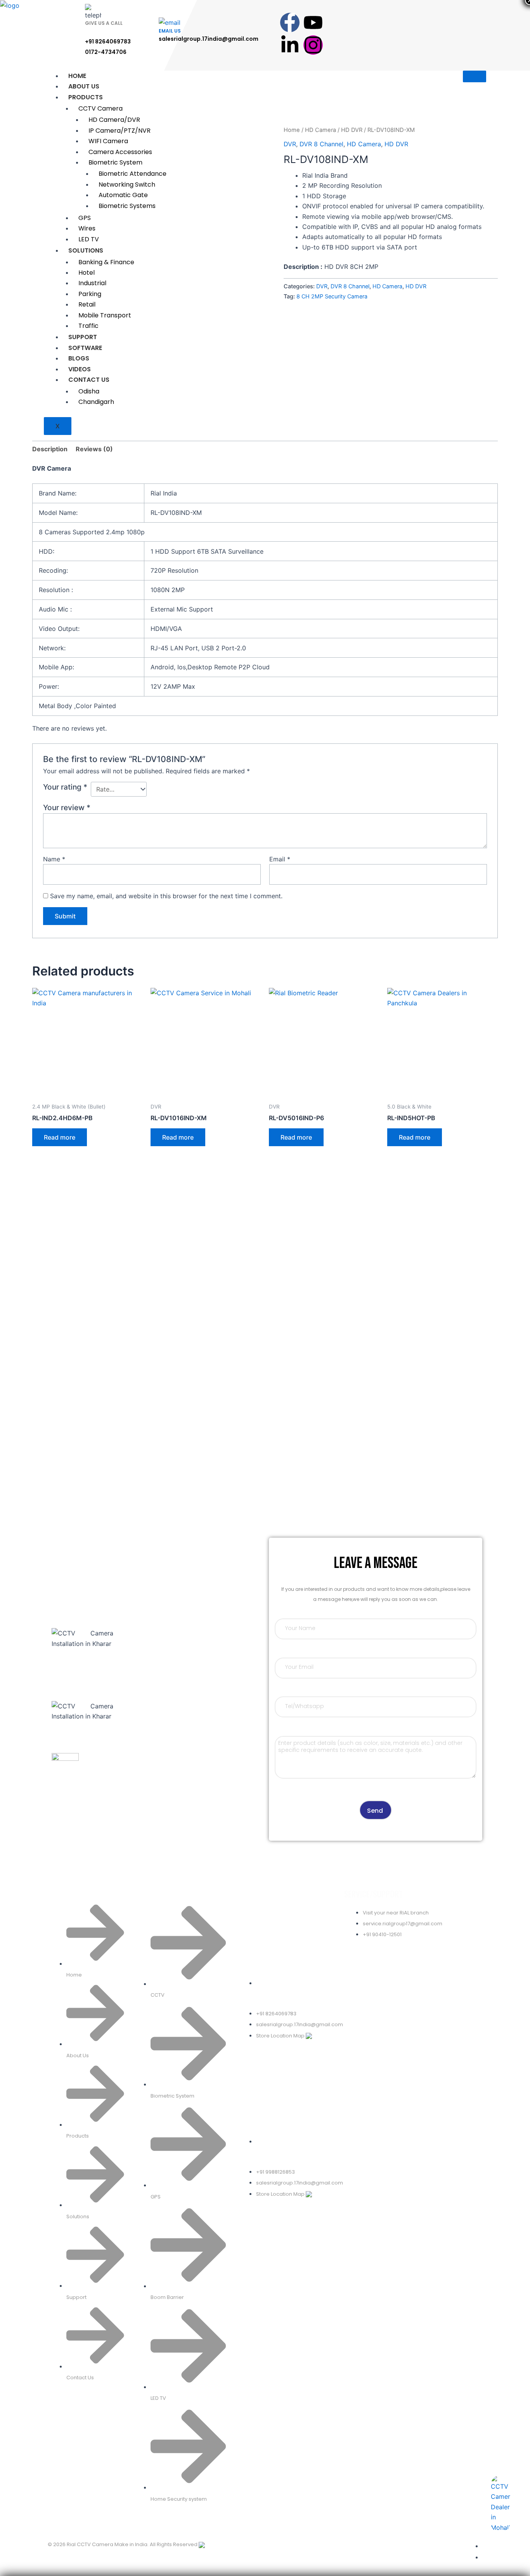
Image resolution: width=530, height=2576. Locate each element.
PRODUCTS (86, 97)
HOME (77, 76)
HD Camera (320, 130)
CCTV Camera (100, 108)
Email (280, 859)
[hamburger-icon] (475, 76)
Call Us (62, 1784)
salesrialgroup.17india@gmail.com (209, 39)
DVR (290, 144)
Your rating (65, 787)
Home (292, 130)
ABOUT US (84, 86)
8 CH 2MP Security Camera (332, 296)
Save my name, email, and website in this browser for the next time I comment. (166, 896)
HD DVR (352, 130)
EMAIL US (170, 31)
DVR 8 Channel (321, 144)
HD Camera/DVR (114, 120)
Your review (67, 807)
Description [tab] (50, 449)
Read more (60, 1137)
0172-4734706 (106, 52)
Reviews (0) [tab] (94, 449)
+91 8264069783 (108, 42)
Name (54, 859)
